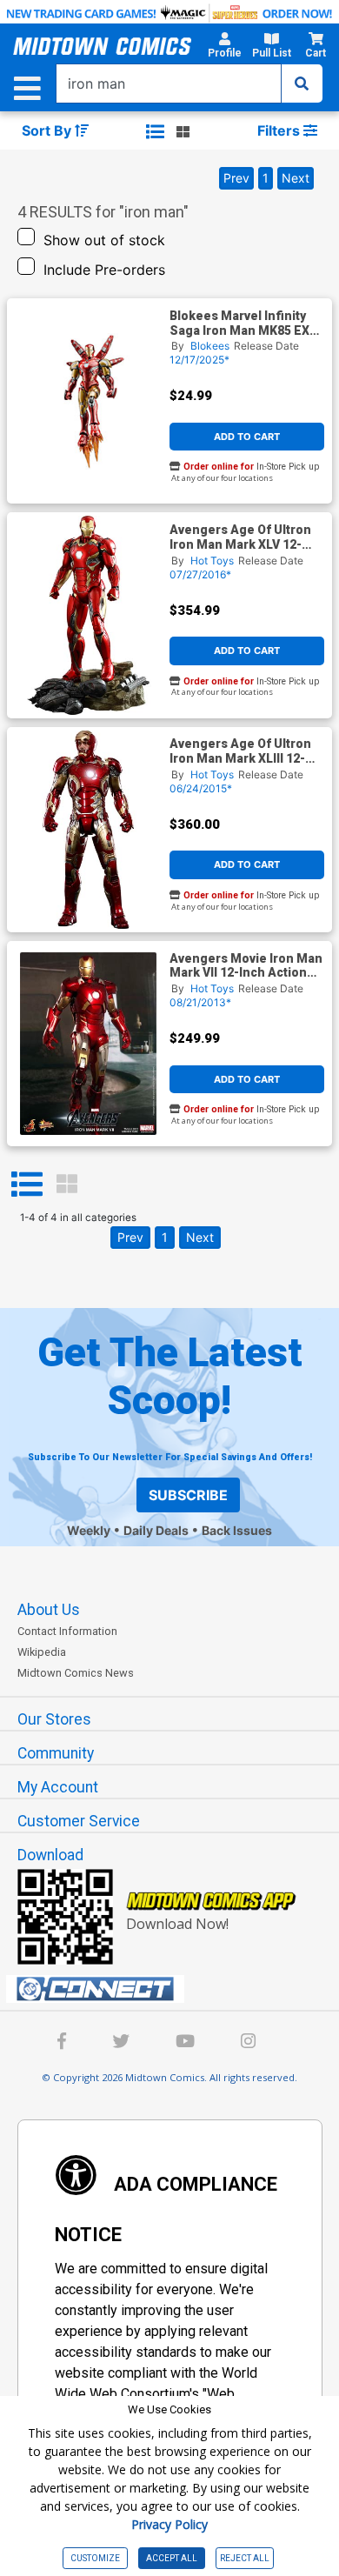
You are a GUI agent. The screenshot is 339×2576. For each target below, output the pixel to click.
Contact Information (67, 1631)
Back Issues (237, 1530)
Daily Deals (156, 1530)
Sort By (48, 130)
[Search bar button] (302, 83)
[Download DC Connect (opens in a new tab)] (176, 1989)
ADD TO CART (247, 437)
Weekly (89, 1530)
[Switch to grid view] (183, 131)
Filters (280, 130)
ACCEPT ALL (172, 2558)
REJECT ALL (245, 2558)
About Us (49, 1610)
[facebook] (62, 2043)
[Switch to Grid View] (67, 1185)
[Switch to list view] (155, 131)
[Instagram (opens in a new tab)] (248, 2043)
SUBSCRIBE (188, 1495)
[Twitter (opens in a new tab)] (121, 2043)
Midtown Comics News (76, 1673)
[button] (225, 48)
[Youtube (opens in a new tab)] (185, 2043)
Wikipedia (42, 1652)
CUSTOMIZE (95, 2558)
